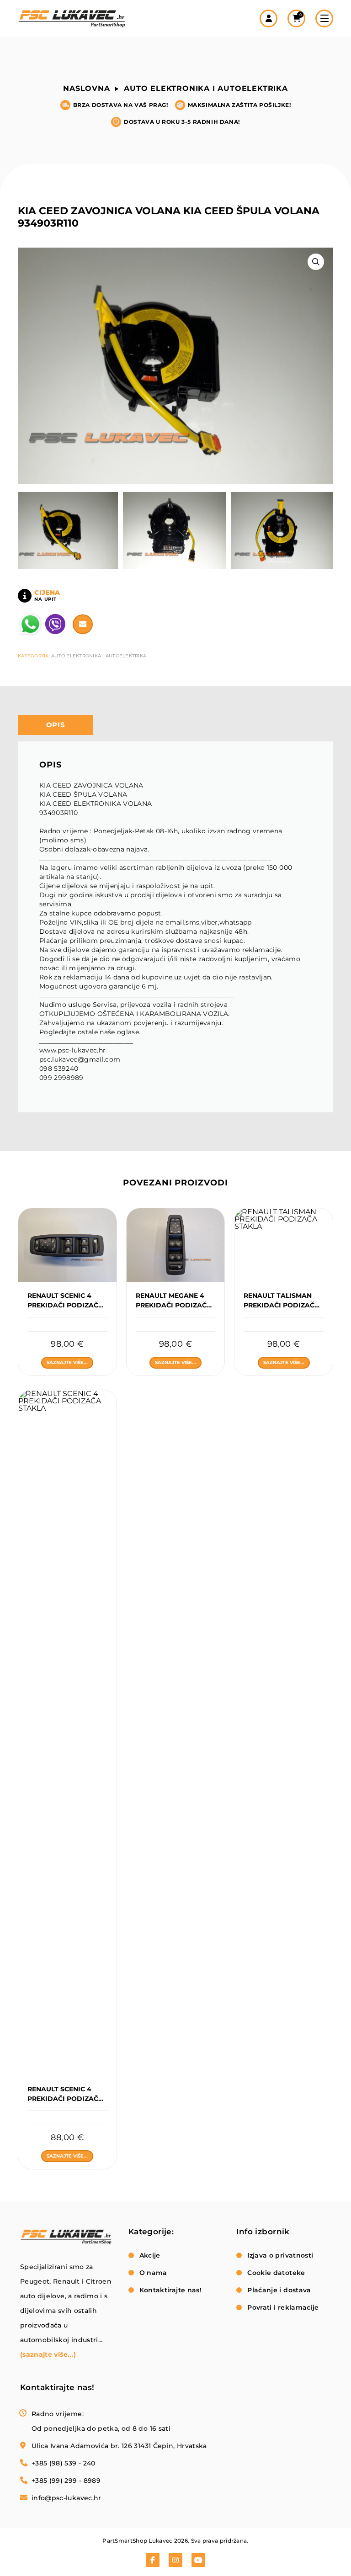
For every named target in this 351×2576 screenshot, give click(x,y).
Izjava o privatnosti (280, 2255)
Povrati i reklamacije (283, 2307)
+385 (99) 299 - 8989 (66, 2481)
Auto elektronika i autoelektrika (206, 88)
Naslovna (86, 88)
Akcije (150, 2255)
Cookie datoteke (276, 2273)
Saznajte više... (67, 1362)
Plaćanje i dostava (279, 2290)
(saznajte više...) (48, 2354)
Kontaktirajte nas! (170, 2290)
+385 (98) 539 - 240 (64, 2463)
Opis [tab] (56, 725)
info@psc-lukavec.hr (66, 2498)
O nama (153, 2273)
